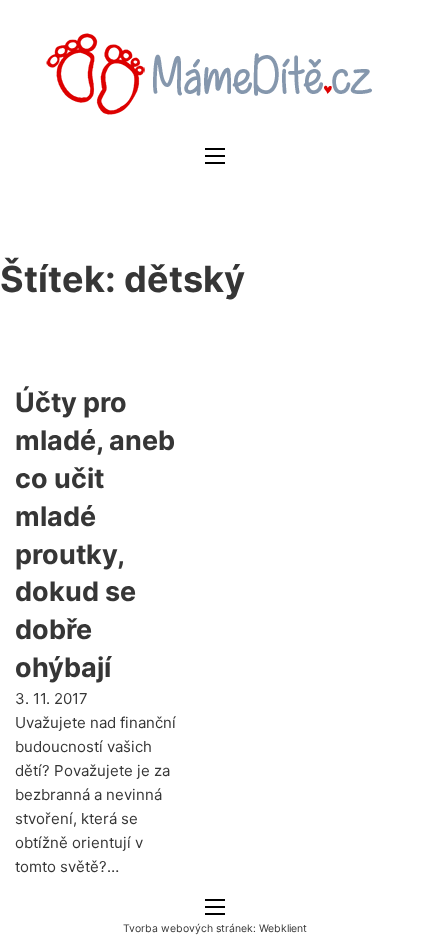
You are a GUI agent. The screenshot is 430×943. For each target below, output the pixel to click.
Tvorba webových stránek (188, 928)
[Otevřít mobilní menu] (215, 156)
